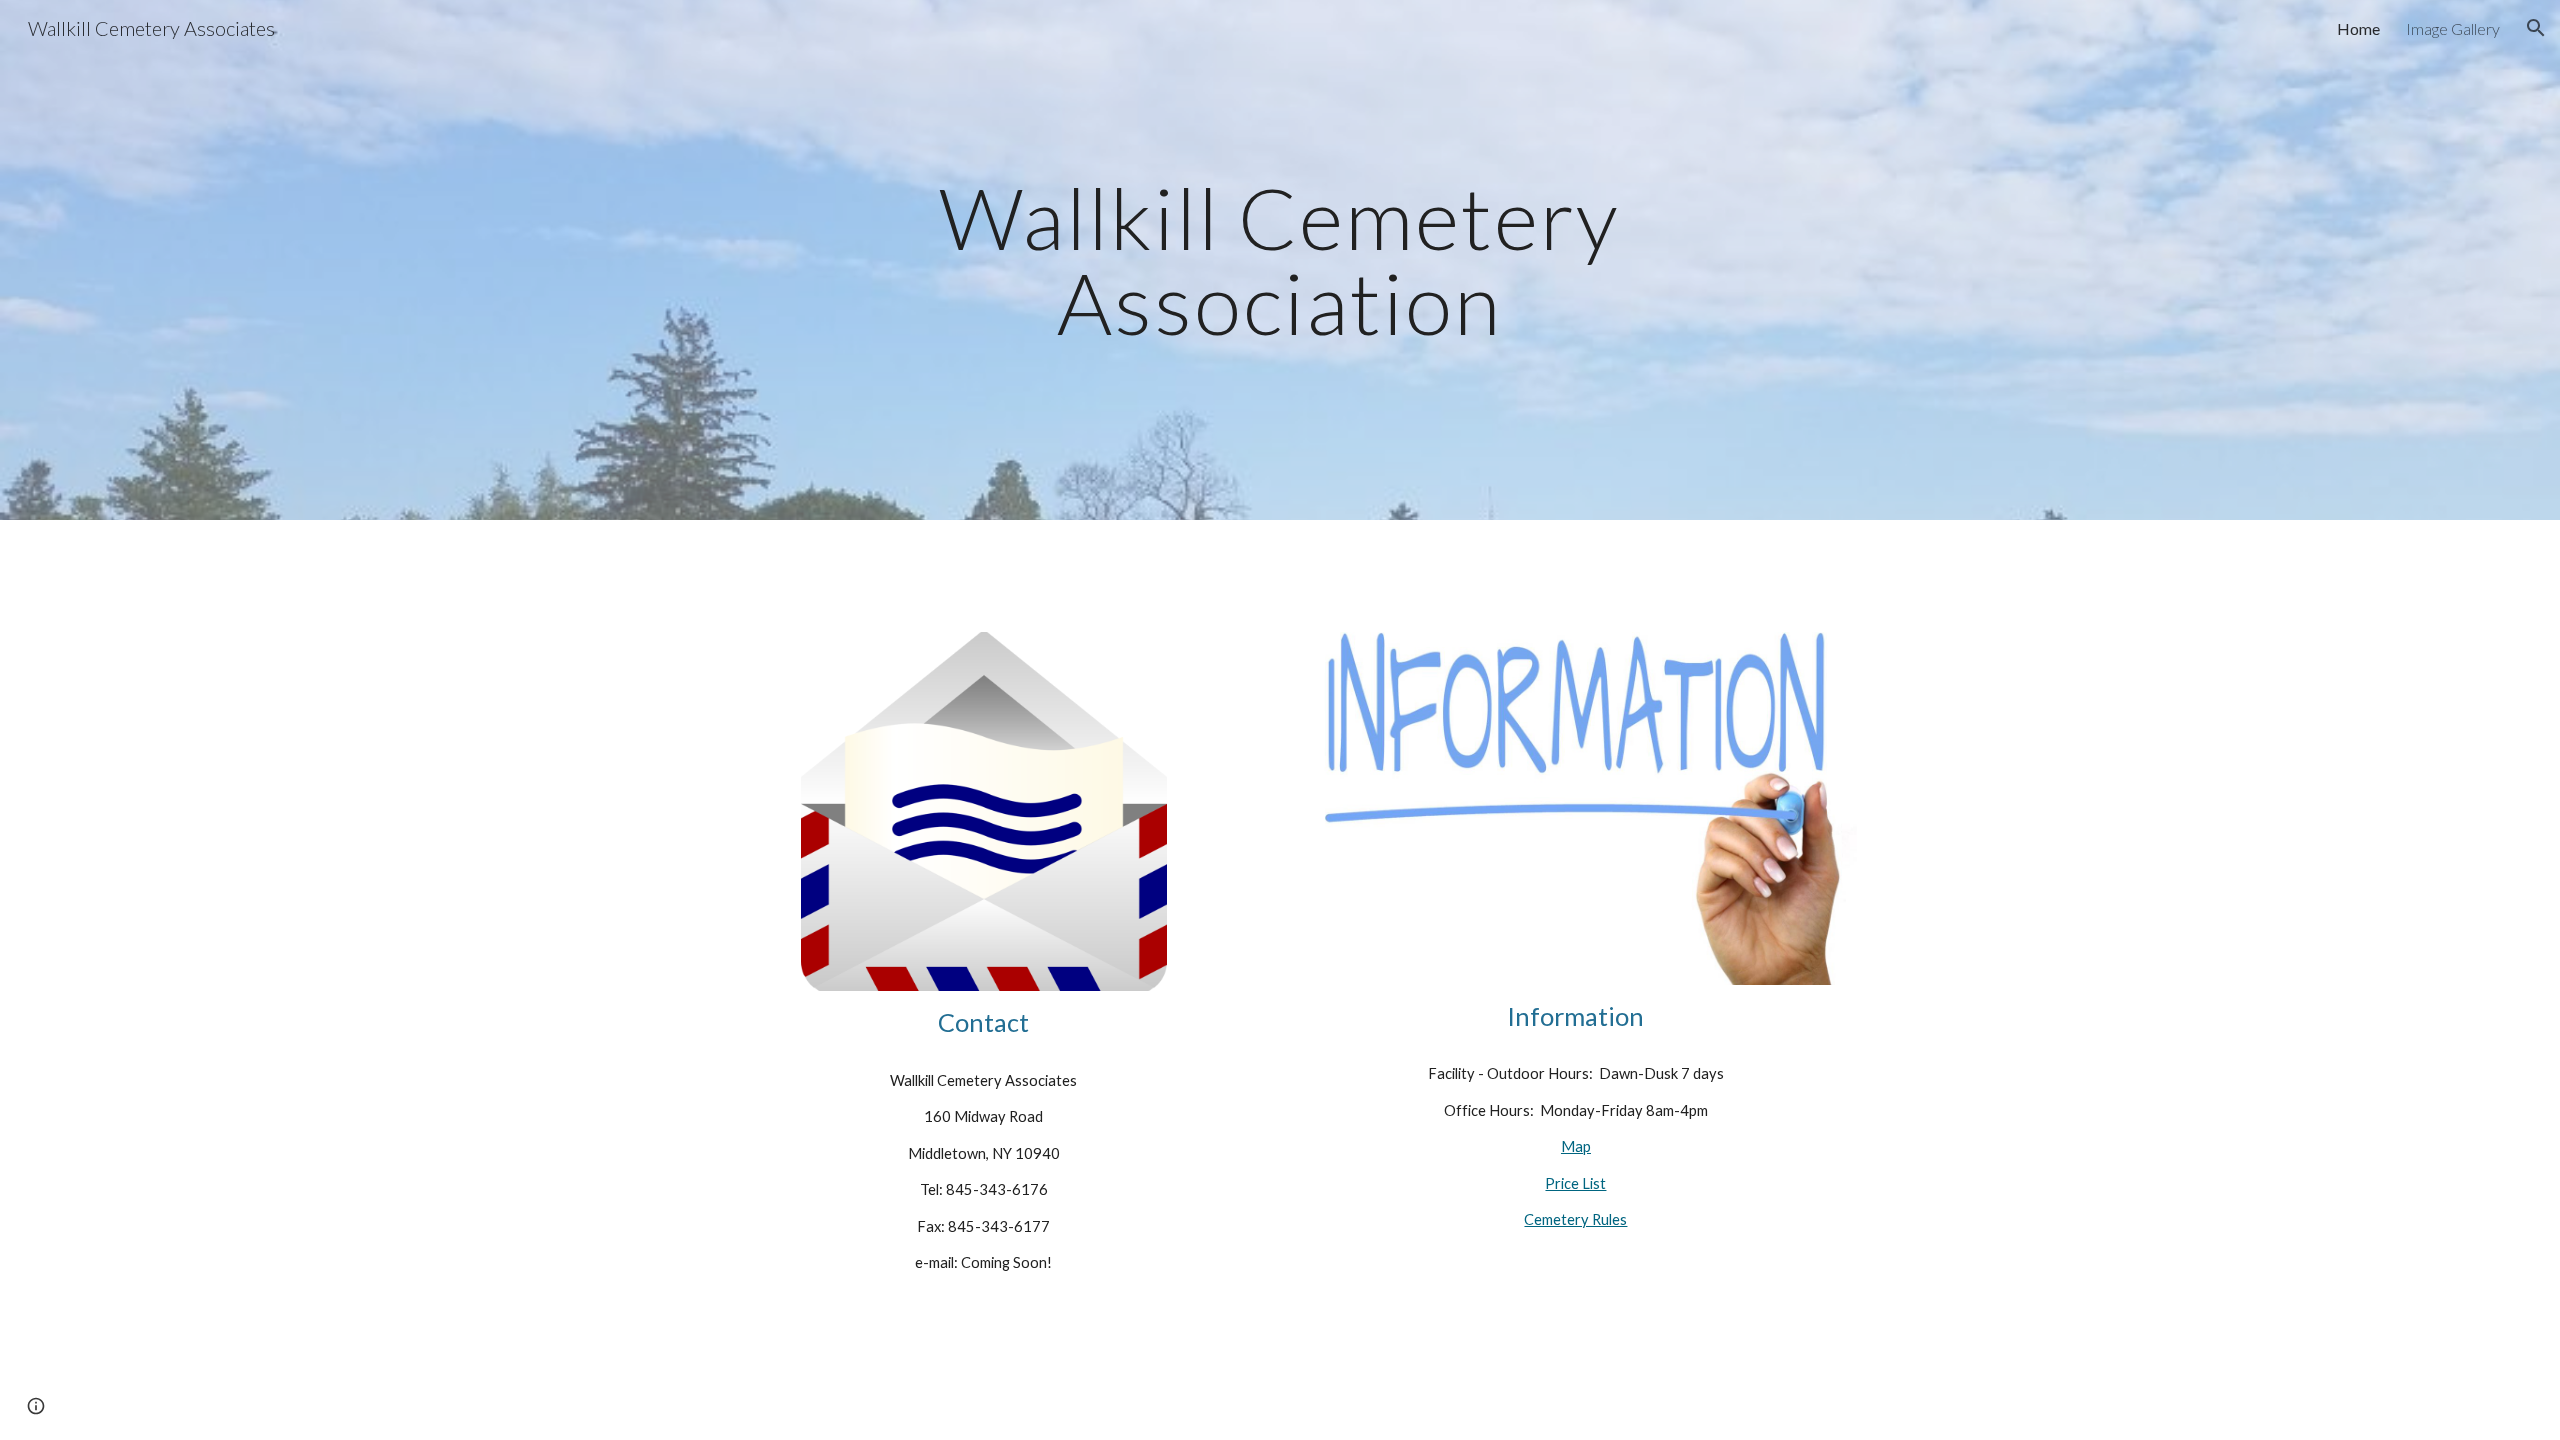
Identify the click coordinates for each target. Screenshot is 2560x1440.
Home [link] (2358, 28)
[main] (1280, 260)
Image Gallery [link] (2453, 28)
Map (1576, 1146)
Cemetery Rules (1575, 1219)
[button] (2536, 28)
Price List (1575, 1183)
